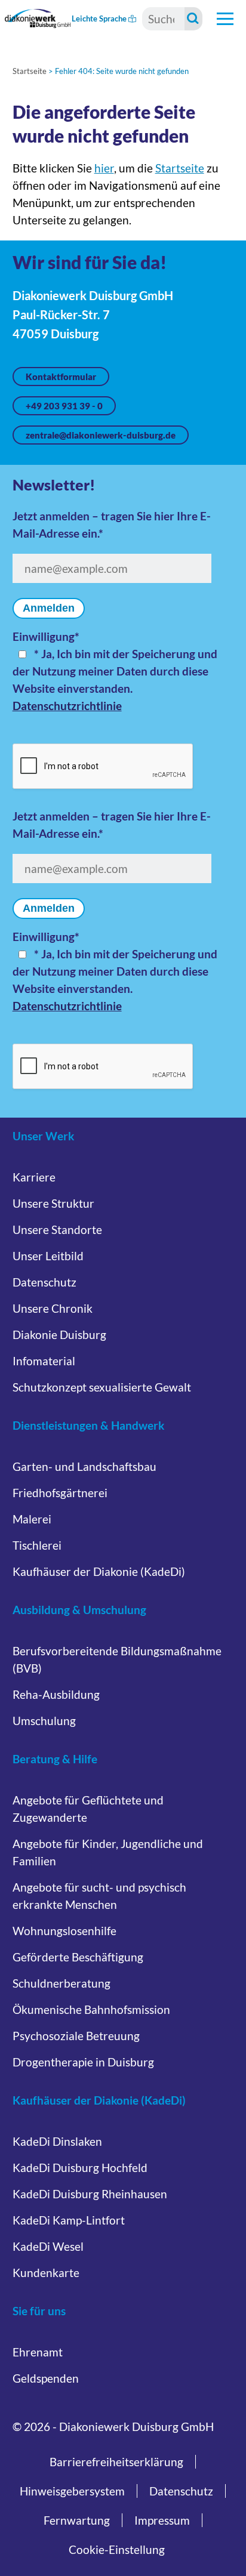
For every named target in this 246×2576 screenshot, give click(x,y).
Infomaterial (44, 1361)
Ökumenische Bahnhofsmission (91, 2009)
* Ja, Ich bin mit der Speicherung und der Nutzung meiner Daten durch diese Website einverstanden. (115, 671)
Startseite (30, 71)
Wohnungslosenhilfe (64, 1931)
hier (104, 168)
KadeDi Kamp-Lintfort (69, 2220)
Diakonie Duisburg (59, 1335)
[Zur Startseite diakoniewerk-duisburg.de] (38, 18)
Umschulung (44, 1721)
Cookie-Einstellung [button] (117, 2549)
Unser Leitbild (48, 1256)
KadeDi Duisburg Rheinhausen (90, 2194)
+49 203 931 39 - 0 (64, 406)
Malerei (32, 1519)
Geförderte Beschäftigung (78, 1957)
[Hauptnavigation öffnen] (225, 18)
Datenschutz (44, 1282)
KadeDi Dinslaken (57, 2141)
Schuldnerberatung (61, 1983)
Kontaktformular (61, 377)
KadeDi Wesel (48, 2246)
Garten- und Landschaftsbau (84, 1466)
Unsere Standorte (57, 1230)
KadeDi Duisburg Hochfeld (80, 2168)
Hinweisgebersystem (72, 2491)
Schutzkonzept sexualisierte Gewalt (102, 1387)
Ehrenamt (38, 2352)
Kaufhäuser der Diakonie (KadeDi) (99, 1571)
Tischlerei (37, 1545)
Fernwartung (77, 2520)
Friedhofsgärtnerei (60, 1493)
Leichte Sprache (100, 18)
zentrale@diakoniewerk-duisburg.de (101, 435)
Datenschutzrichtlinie (67, 706)
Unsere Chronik (53, 1308)
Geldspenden (46, 2378)
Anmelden (49, 608)
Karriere (34, 1177)
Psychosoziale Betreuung (76, 2036)
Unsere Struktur (53, 1203)
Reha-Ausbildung (56, 1694)
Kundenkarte (46, 2273)
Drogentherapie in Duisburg (83, 2062)
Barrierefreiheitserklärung (116, 2462)
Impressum (162, 2520)
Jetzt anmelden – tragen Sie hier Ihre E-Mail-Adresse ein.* (112, 525)
